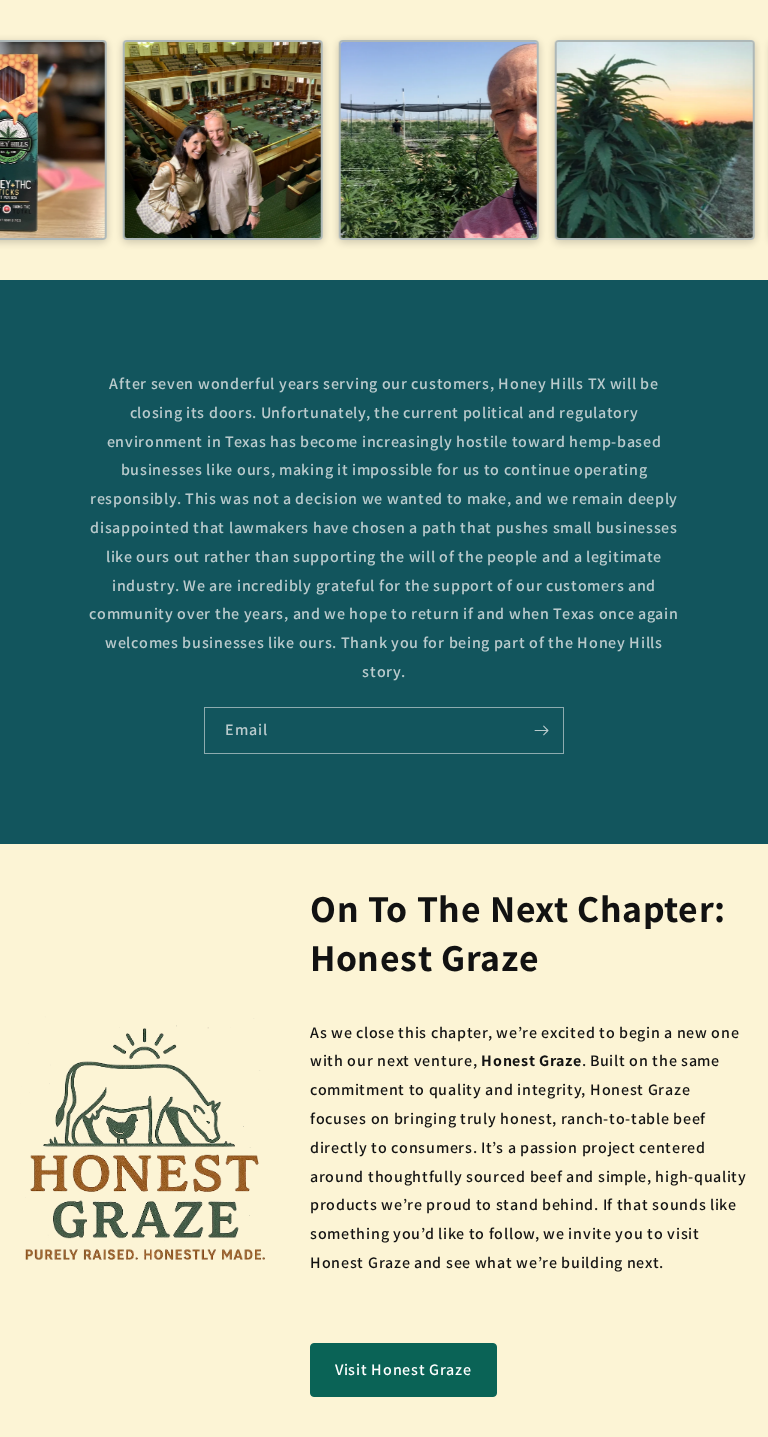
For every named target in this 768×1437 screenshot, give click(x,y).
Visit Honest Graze (403, 1369)
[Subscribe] (541, 730)
